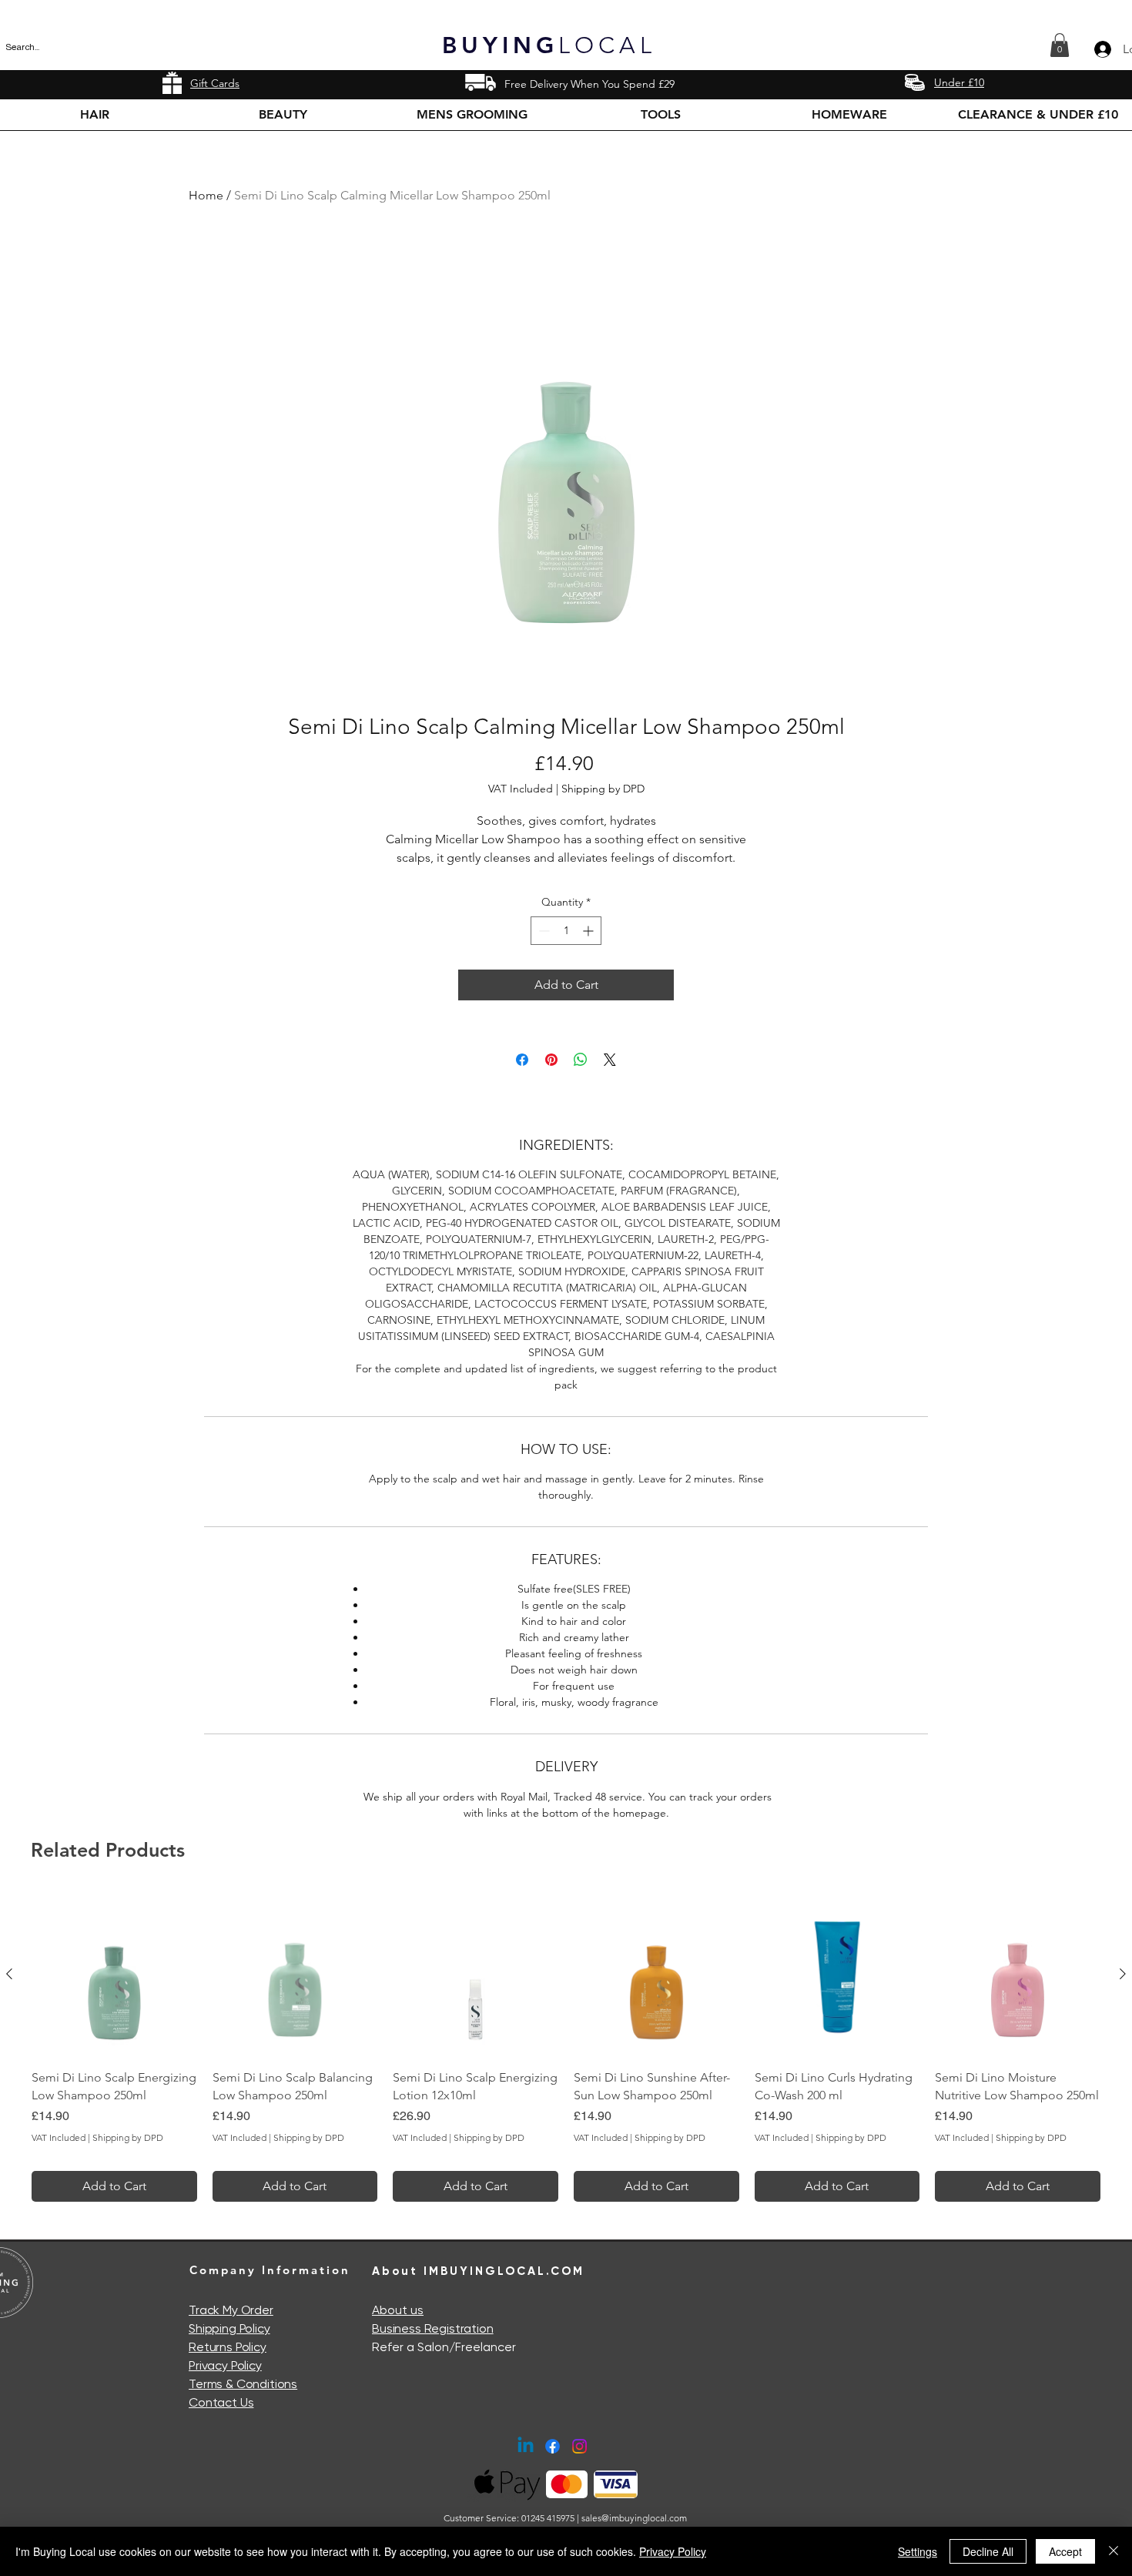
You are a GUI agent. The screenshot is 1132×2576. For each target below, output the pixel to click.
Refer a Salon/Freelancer (444, 2347)
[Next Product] (1123, 1974)
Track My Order (231, 2310)
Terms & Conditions (243, 2384)
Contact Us (221, 2402)
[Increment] (589, 931)
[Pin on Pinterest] (551, 1060)
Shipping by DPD (603, 789)
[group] (566, 2047)
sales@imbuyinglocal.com (634, 2518)
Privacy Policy (225, 2365)
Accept (1065, 2551)
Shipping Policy (229, 2328)
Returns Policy (228, 2347)
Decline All (988, 2551)
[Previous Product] (9, 1974)
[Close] (1114, 2551)
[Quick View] (114, 1975)
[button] (1060, 45)
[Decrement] (543, 931)
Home (206, 195)
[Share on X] (610, 1060)
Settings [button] (918, 2551)
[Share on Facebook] (522, 1060)
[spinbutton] (566, 931)
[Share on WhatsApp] (581, 1060)
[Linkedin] (526, 2446)
